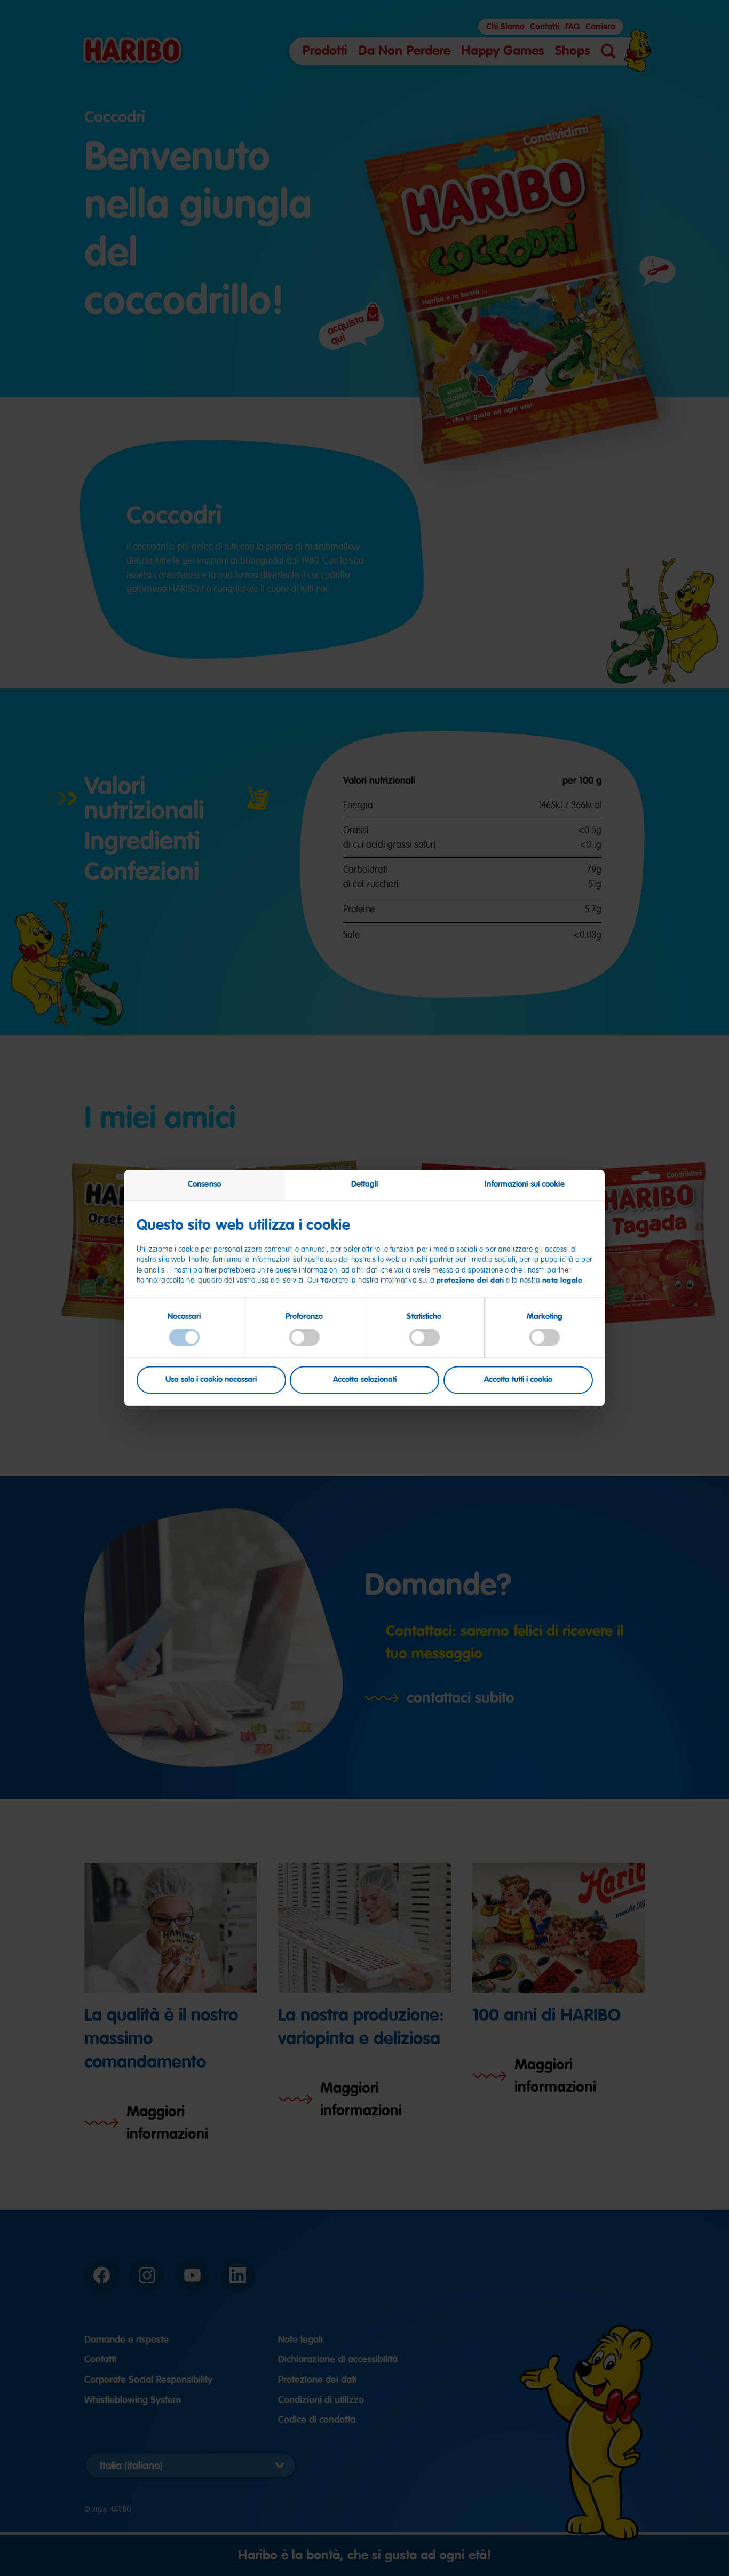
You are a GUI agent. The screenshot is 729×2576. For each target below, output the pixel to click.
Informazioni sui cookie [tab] (524, 1184)
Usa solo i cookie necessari (211, 1380)
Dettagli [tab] (365, 1184)
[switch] (304, 1337)
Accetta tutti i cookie (518, 1380)
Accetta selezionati (365, 1380)
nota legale (562, 1280)
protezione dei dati (470, 1280)
